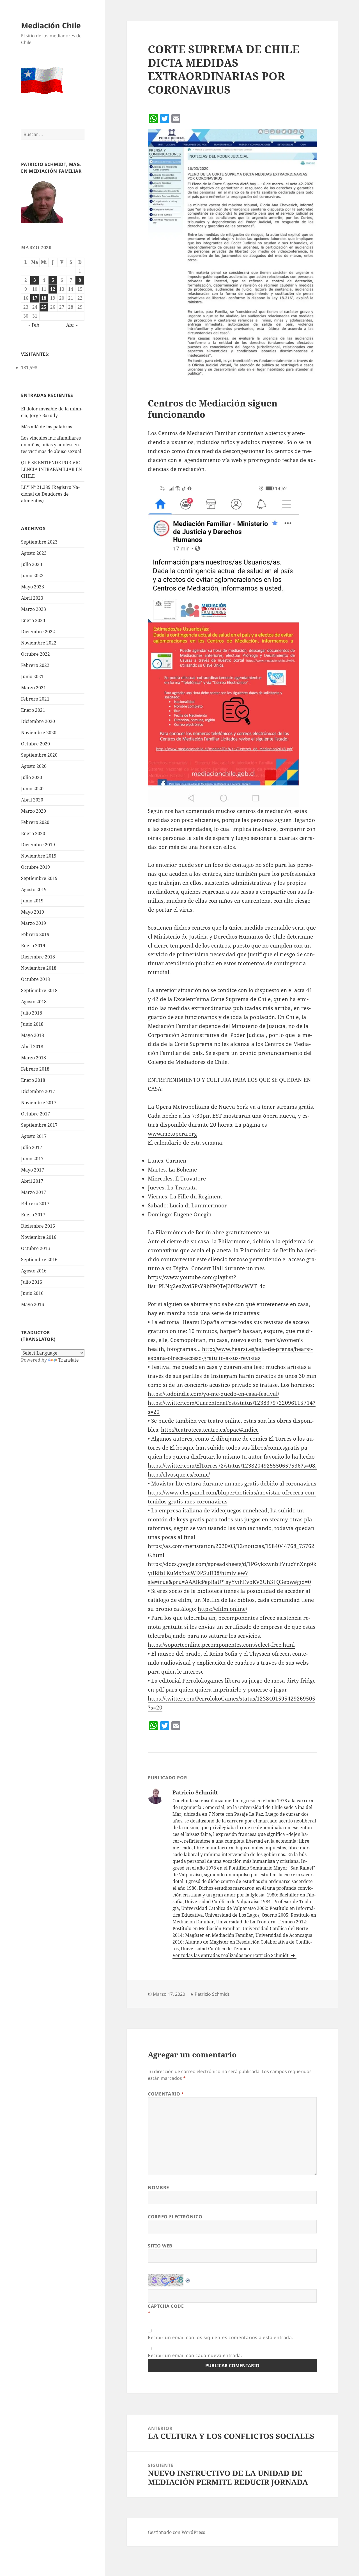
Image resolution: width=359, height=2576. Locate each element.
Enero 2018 (33, 1080)
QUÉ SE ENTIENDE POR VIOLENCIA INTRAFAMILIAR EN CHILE (51, 469)
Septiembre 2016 (39, 1260)
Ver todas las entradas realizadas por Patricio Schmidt (231, 1955)
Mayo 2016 (33, 1304)
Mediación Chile (51, 25)
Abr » (72, 325)
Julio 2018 (32, 1013)
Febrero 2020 (35, 822)
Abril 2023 (32, 598)
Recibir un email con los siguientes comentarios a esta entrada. (220, 2337)
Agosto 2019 (34, 890)
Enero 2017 (33, 1215)
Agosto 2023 (34, 553)
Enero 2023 (33, 620)
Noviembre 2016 (39, 1237)
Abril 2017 (32, 1181)
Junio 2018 (32, 1024)
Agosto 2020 (34, 766)
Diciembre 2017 (38, 1091)
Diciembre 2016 (38, 1226)
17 (35, 298)
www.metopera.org (172, 1134)
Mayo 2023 (33, 587)
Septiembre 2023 (39, 542)
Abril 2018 (32, 1046)
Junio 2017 (32, 1159)
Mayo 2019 (33, 912)
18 (44, 298)
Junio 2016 (32, 1293)
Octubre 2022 (35, 654)
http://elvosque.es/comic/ (179, 1475)
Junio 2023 (32, 576)
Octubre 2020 (35, 744)
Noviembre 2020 (39, 733)
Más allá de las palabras (47, 427)
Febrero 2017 (35, 1203)
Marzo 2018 (34, 1058)
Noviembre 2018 (39, 968)
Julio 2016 (32, 1282)
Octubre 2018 (35, 979)
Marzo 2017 (34, 1192)
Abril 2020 (32, 800)
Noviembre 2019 (39, 856)
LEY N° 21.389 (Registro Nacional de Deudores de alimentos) (50, 494)
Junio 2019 (32, 901)
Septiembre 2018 (39, 990)
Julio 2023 (32, 564)
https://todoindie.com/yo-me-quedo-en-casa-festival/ (213, 1394)
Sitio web (160, 2246)
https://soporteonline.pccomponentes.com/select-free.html (221, 1645)
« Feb (34, 325)
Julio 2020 (32, 777)
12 (53, 289)
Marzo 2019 (34, 923)
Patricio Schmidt (212, 1994)
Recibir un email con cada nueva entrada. (195, 2355)
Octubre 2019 (35, 867)
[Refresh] (188, 2279)
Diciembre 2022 (38, 632)
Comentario (166, 2094)
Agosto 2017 (34, 1136)
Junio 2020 (32, 789)
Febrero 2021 (35, 699)
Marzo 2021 (34, 688)
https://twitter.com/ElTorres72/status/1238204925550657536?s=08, (232, 1466)
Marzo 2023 (34, 609)
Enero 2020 (33, 833)
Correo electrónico (175, 2217)
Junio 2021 (32, 676)
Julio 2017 (32, 1147)
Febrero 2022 (35, 665)
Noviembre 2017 (39, 1103)
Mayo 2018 (33, 1035)
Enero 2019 (33, 946)
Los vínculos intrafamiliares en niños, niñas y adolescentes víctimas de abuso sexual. (52, 445)
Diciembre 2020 (38, 721)
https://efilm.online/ (222, 1609)
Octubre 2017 (35, 1114)
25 (44, 307)
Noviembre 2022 (39, 643)
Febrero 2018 (35, 1069)
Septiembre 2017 (39, 1125)
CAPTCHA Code (166, 2306)
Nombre (158, 2187)
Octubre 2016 (35, 1248)
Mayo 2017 (33, 1170)
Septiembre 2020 (39, 755)
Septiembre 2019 (39, 878)
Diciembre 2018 (38, 957)
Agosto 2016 (34, 1271)
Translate (69, 1360)
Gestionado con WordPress (176, 2532)
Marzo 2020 (34, 811)
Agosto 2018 (34, 1002)
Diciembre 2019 (38, 845)
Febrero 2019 (35, 934)
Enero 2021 (33, 710)
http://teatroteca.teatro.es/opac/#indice (210, 1430)
